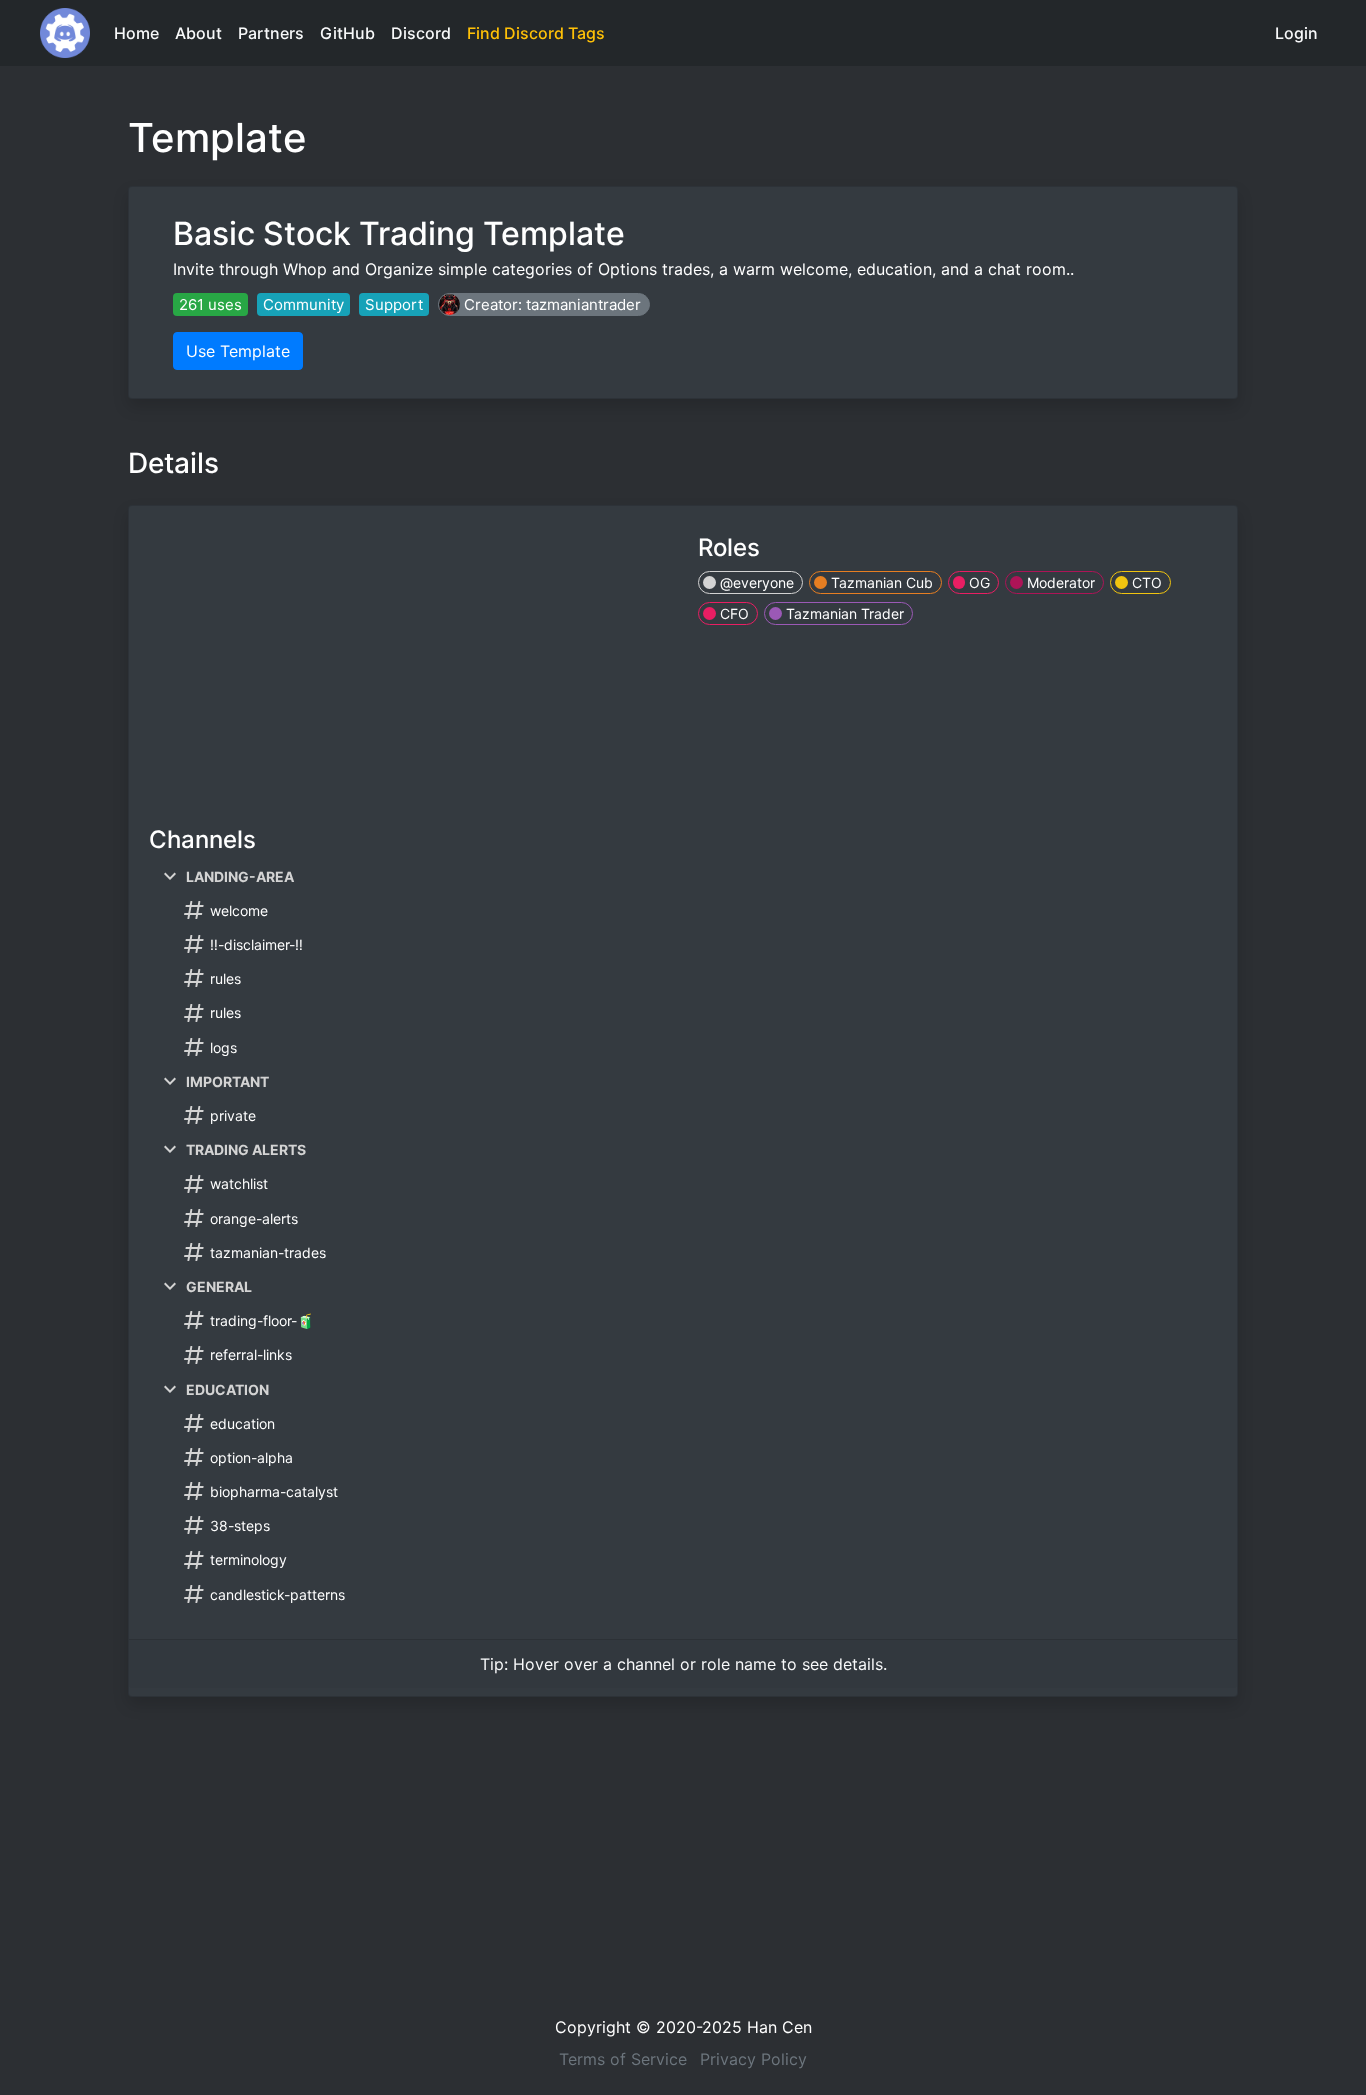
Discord (421, 33)
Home (136, 33)
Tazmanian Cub (880, 582)
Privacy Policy (753, 2059)
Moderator (1059, 582)
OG (977, 582)
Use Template (238, 351)
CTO (1145, 582)
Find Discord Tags (536, 33)
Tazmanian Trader (843, 613)
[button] (544, 304)
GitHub (347, 33)
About (198, 33)
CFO (732, 613)
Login (1296, 33)
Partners (271, 33)
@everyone (755, 582)
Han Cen (779, 2027)
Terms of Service (623, 2059)
